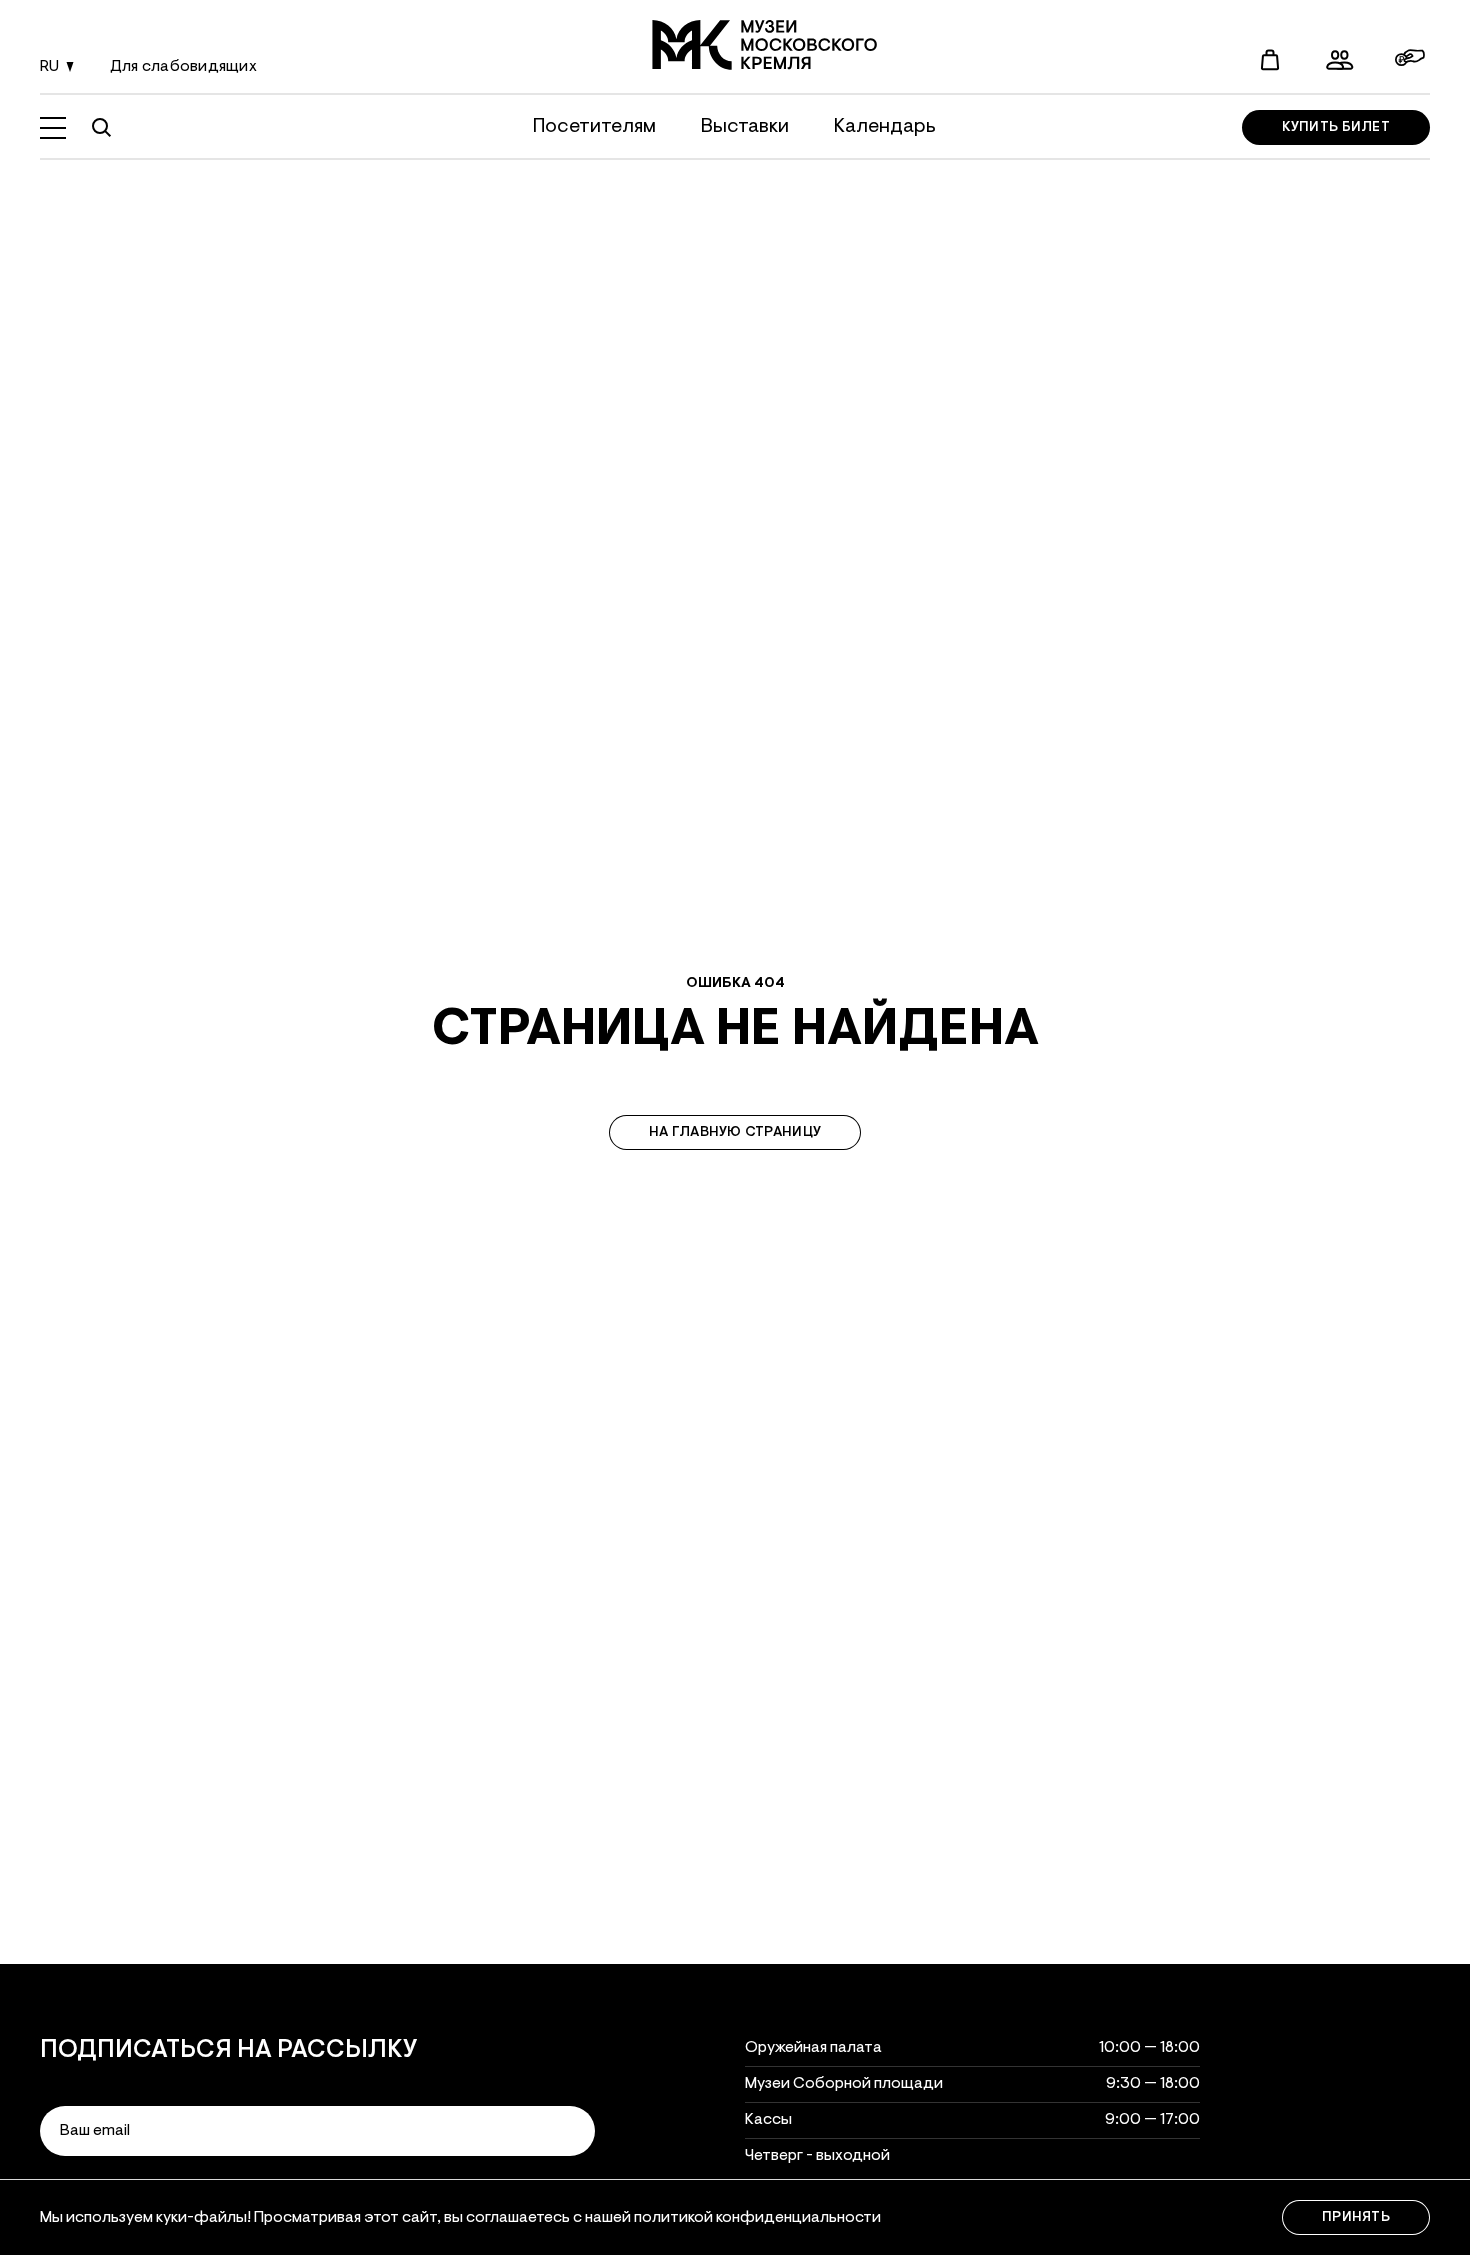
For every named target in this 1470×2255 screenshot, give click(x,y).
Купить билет (1336, 128)
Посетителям (594, 127)
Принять (1356, 2218)
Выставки (745, 127)
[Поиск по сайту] (101, 128)
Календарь (885, 127)
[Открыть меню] (53, 128)
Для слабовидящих (183, 67)
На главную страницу (735, 1133)
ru (50, 67)
